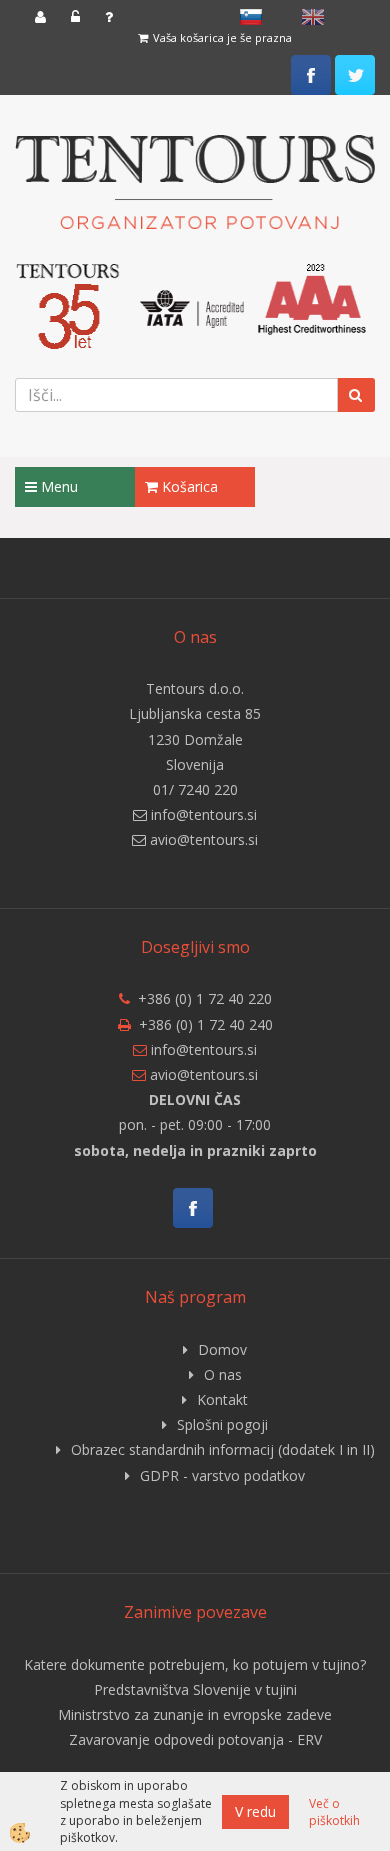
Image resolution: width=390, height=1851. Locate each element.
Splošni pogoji (222, 1424)
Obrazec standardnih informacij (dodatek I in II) (223, 1449)
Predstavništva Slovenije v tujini (195, 1689)
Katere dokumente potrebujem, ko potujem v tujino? (195, 1664)
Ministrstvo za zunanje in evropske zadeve (195, 1714)
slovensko (251, 17)
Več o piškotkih (334, 1812)
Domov (222, 1349)
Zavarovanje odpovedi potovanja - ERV (195, 1739)
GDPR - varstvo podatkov (222, 1475)
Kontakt (222, 1399)
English (313, 17)
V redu (255, 1811)
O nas (223, 1374)
